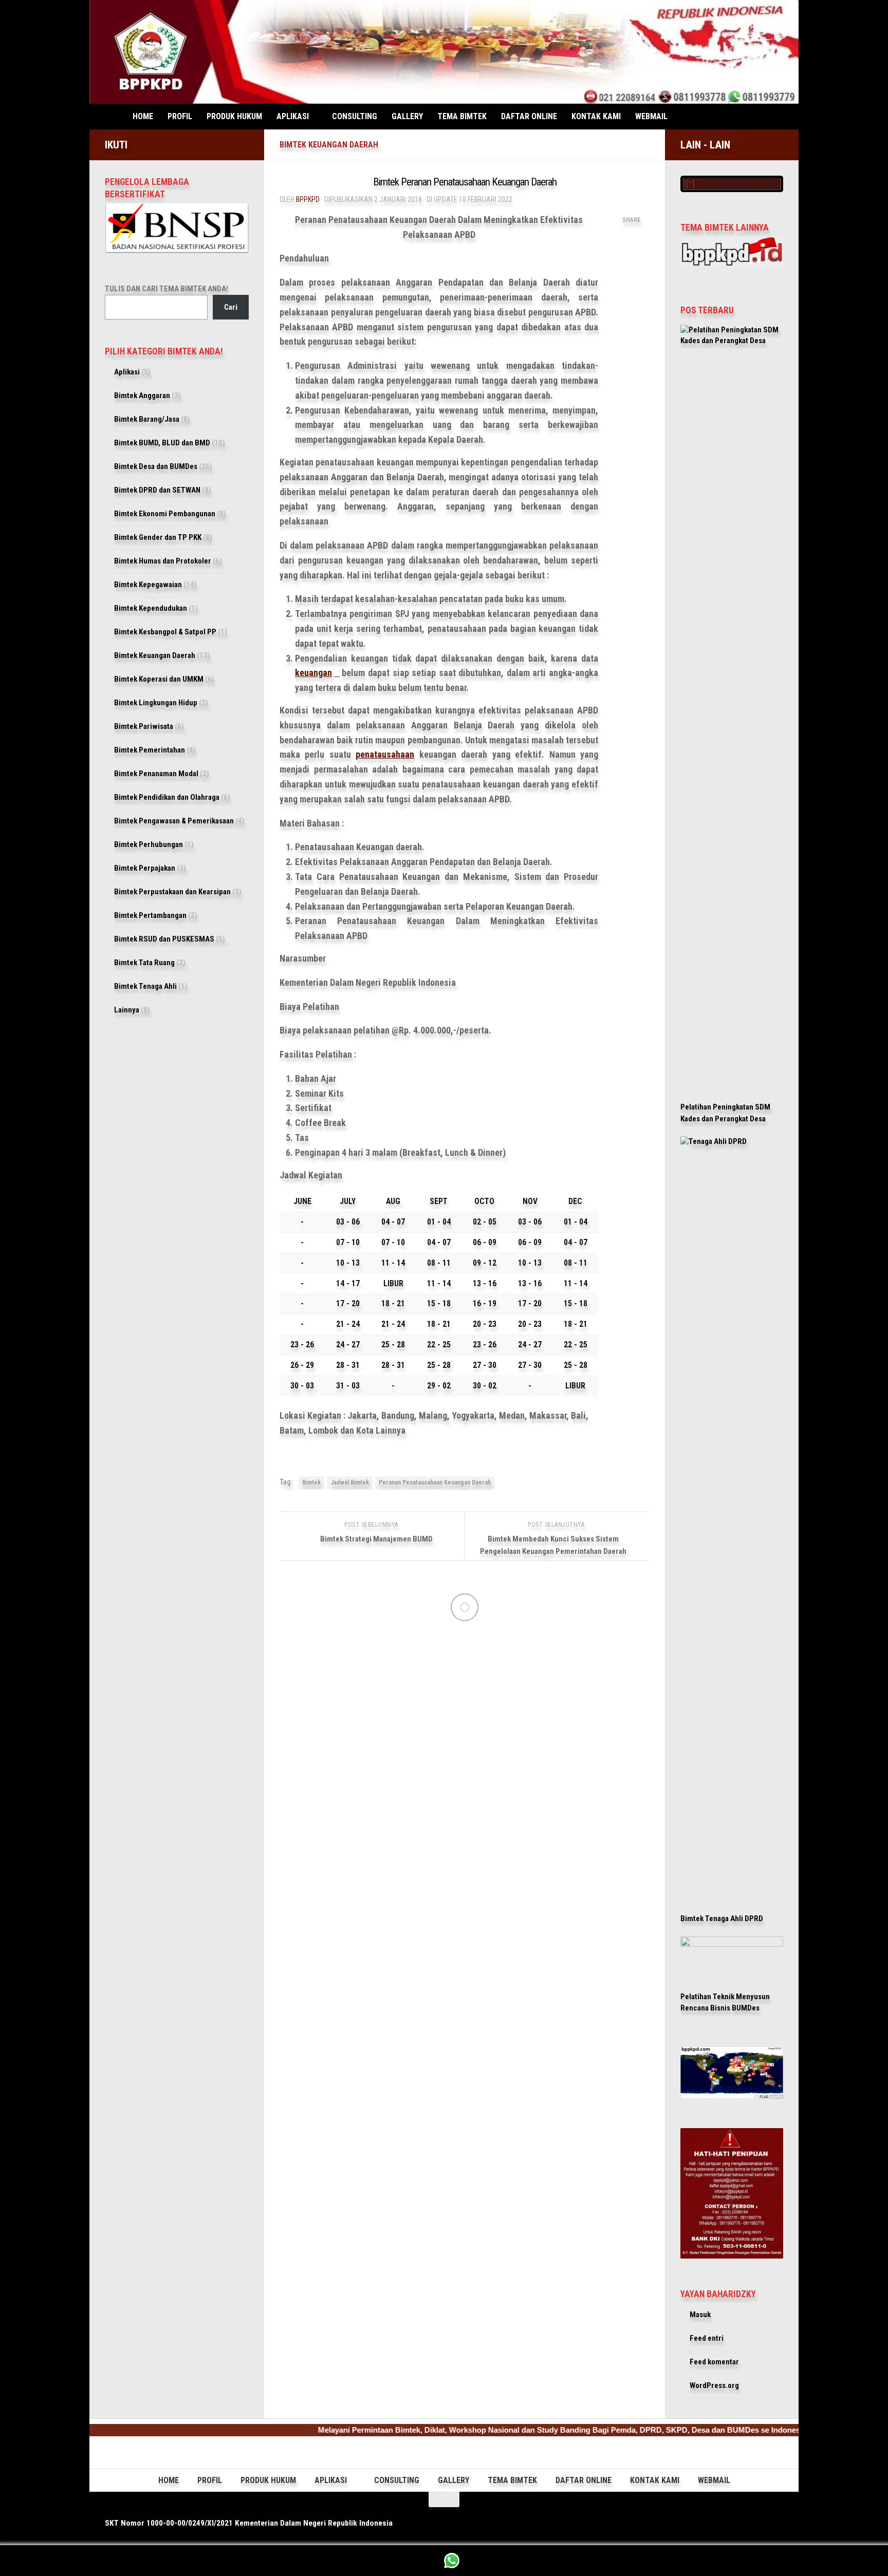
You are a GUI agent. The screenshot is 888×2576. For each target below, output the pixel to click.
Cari (231, 307)
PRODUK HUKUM (234, 116)
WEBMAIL (651, 116)
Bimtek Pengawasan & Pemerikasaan (174, 821)
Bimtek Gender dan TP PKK (158, 537)
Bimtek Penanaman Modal (156, 774)
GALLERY (407, 116)
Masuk (700, 2315)
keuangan (313, 673)
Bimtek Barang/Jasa (147, 419)
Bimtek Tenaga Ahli (145, 986)
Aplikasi (127, 372)
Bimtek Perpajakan (145, 868)
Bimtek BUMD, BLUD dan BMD (162, 443)
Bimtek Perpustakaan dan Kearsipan (172, 892)
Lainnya (127, 1010)
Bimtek (311, 1482)
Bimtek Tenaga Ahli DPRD (722, 1919)
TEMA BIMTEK (462, 116)
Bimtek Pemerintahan (150, 750)
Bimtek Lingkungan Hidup (156, 703)
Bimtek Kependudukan (151, 608)
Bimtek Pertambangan (150, 915)
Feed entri (707, 2338)
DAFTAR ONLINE (529, 116)
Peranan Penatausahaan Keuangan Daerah (435, 1482)
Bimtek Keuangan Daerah (329, 145)
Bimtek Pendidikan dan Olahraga (167, 797)
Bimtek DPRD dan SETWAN (157, 490)
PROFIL (180, 116)
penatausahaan (385, 754)
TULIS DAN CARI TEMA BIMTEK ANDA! (166, 289)
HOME (143, 116)
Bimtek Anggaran (142, 396)
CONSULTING (355, 116)
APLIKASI (293, 116)
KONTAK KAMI (596, 116)
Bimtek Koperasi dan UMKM (159, 679)
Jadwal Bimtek (350, 1482)
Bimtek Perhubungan (149, 844)
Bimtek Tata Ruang (144, 963)
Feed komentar (714, 2362)
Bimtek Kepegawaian (148, 585)
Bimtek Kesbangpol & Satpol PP (165, 632)
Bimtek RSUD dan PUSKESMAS (164, 939)
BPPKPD (308, 199)
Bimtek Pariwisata (144, 726)
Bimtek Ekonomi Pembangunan (165, 514)
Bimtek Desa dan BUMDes (156, 466)
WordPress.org (714, 2385)
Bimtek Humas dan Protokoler (163, 561)
